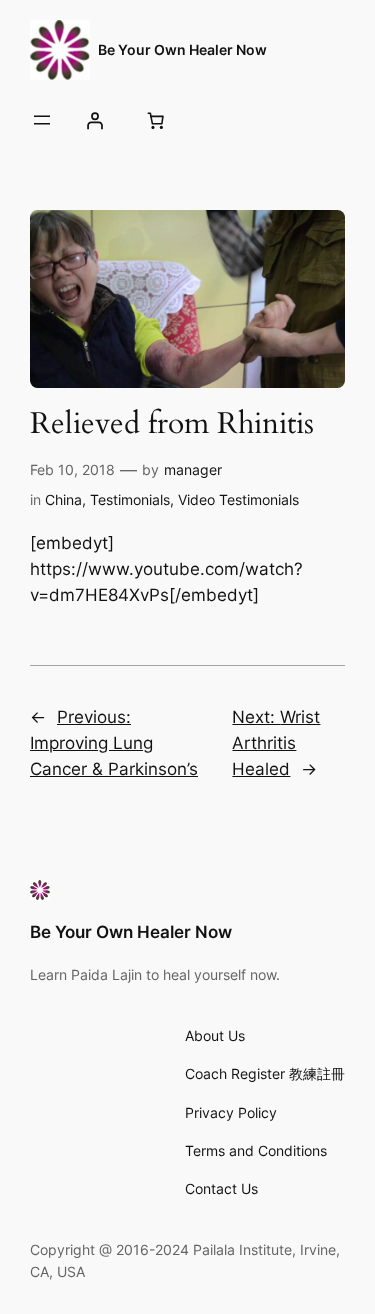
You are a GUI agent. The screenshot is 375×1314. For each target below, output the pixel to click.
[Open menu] (42, 120)
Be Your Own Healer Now (182, 49)
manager (193, 469)
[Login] (94, 120)
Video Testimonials (238, 499)
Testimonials (130, 499)
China (63, 499)
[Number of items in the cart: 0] (155, 120)
